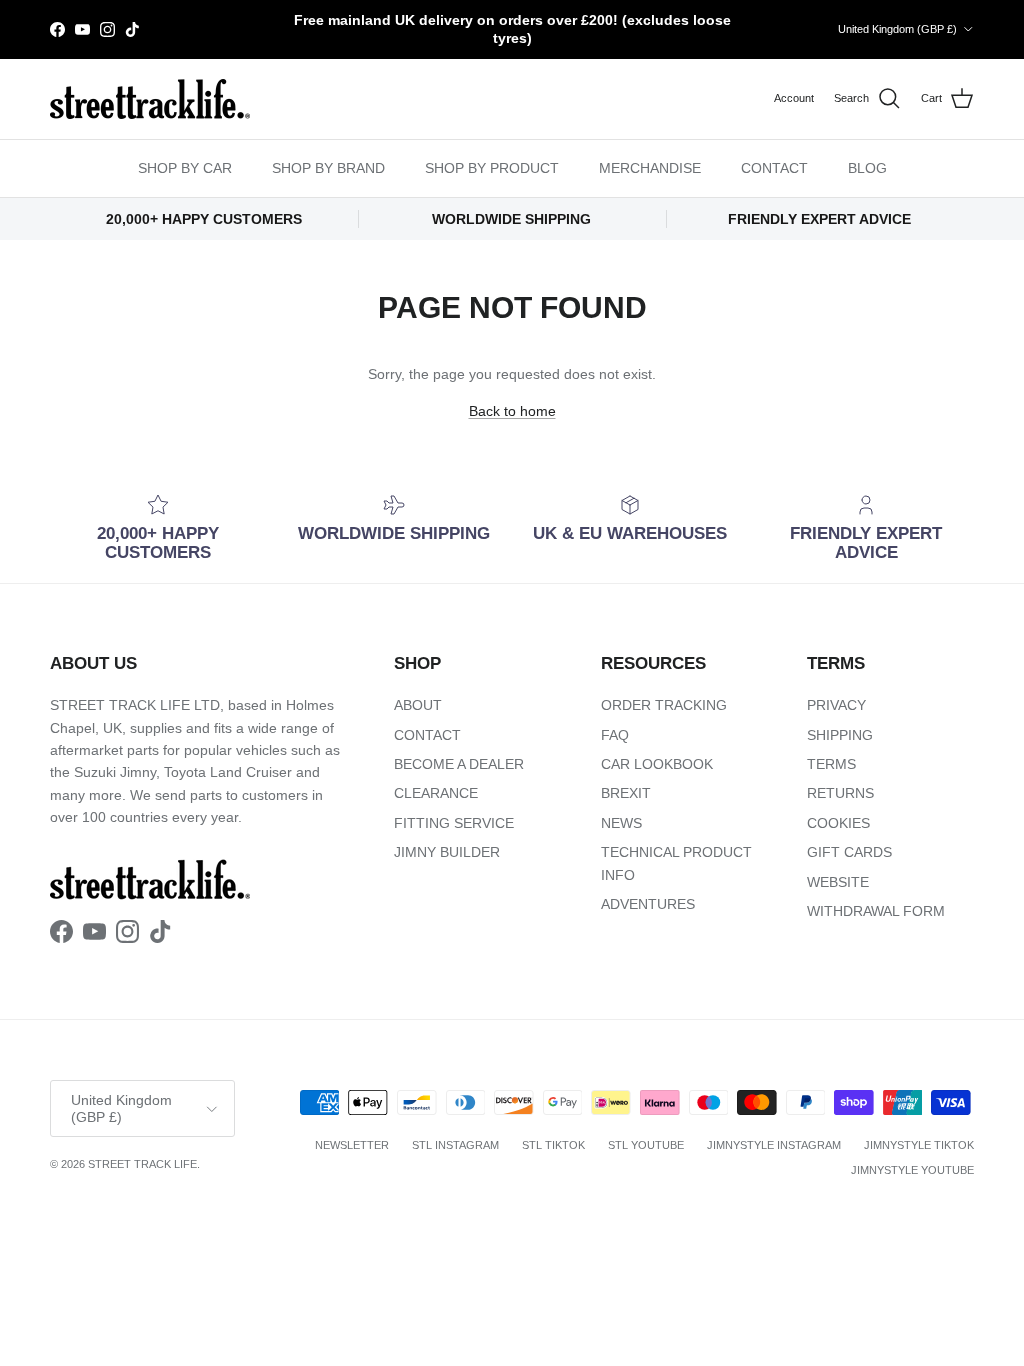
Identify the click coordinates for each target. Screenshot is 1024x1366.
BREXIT (626, 793)
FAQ (615, 735)
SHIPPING (840, 735)
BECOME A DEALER (459, 764)
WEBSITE (838, 882)
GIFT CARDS (849, 852)
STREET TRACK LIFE (142, 1164)
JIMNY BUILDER (447, 852)
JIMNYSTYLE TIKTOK (919, 1145)
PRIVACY (836, 705)
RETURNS (840, 793)
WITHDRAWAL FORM (876, 911)
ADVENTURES (648, 904)
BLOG (867, 168)
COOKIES (838, 823)
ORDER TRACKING (664, 705)
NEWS (621, 823)
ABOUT (418, 705)
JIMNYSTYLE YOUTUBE (912, 1170)
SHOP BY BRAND (328, 168)
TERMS (831, 764)
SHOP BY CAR (185, 168)
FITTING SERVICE (454, 823)
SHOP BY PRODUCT (492, 168)
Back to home (512, 411)
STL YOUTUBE (646, 1145)
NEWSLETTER (352, 1145)
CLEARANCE (436, 793)
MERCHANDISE (650, 168)
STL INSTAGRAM (455, 1145)
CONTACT (774, 168)
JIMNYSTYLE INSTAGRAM (774, 1145)
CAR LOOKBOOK (657, 764)
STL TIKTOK (553, 1145)
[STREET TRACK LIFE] (150, 99)
